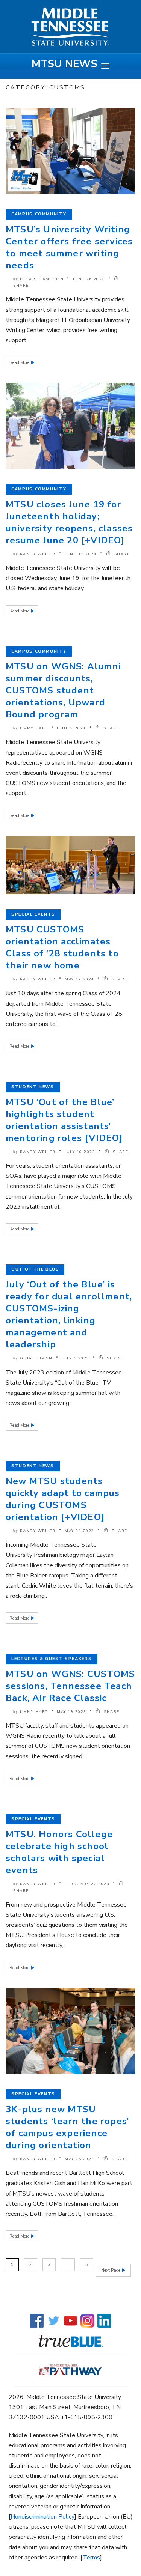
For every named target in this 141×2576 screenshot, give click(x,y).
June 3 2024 (71, 728)
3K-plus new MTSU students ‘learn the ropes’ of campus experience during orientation (67, 2127)
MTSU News (64, 64)
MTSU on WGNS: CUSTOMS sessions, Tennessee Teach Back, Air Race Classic (70, 1686)
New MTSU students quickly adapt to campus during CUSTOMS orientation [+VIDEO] (63, 1499)
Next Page (111, 2270)
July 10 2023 (80, 1152)
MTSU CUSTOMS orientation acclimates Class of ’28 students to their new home (62, 947)
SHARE (121, 554)
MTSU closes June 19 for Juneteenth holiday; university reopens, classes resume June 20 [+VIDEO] (69, 522)
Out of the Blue (35, 1269)
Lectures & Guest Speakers (52, 1659)
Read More (20, 363)
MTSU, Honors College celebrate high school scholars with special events (59, 1852)
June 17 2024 (81, 554)
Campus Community (39, 214)
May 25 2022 (80, 2159)
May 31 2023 (80, 1531)
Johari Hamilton (42, 279)
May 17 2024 (80, 979)
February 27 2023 (87, 1884)
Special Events (33, 914)
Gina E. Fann (36, 1358)
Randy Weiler (38, 554)
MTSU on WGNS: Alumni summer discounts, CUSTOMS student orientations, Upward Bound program (63, 690)
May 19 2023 (72, 1712)
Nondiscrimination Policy (42, 2517)
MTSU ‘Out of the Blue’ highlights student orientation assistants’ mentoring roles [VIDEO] (64, 1120)
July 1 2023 (76, 1358)
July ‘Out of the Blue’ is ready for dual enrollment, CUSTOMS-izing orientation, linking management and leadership (69, 1314)
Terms (91, 2558)
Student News (33, 1087)
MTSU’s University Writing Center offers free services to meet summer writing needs (69, 247)
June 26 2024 (89, 279)
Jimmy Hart (34, 728)
